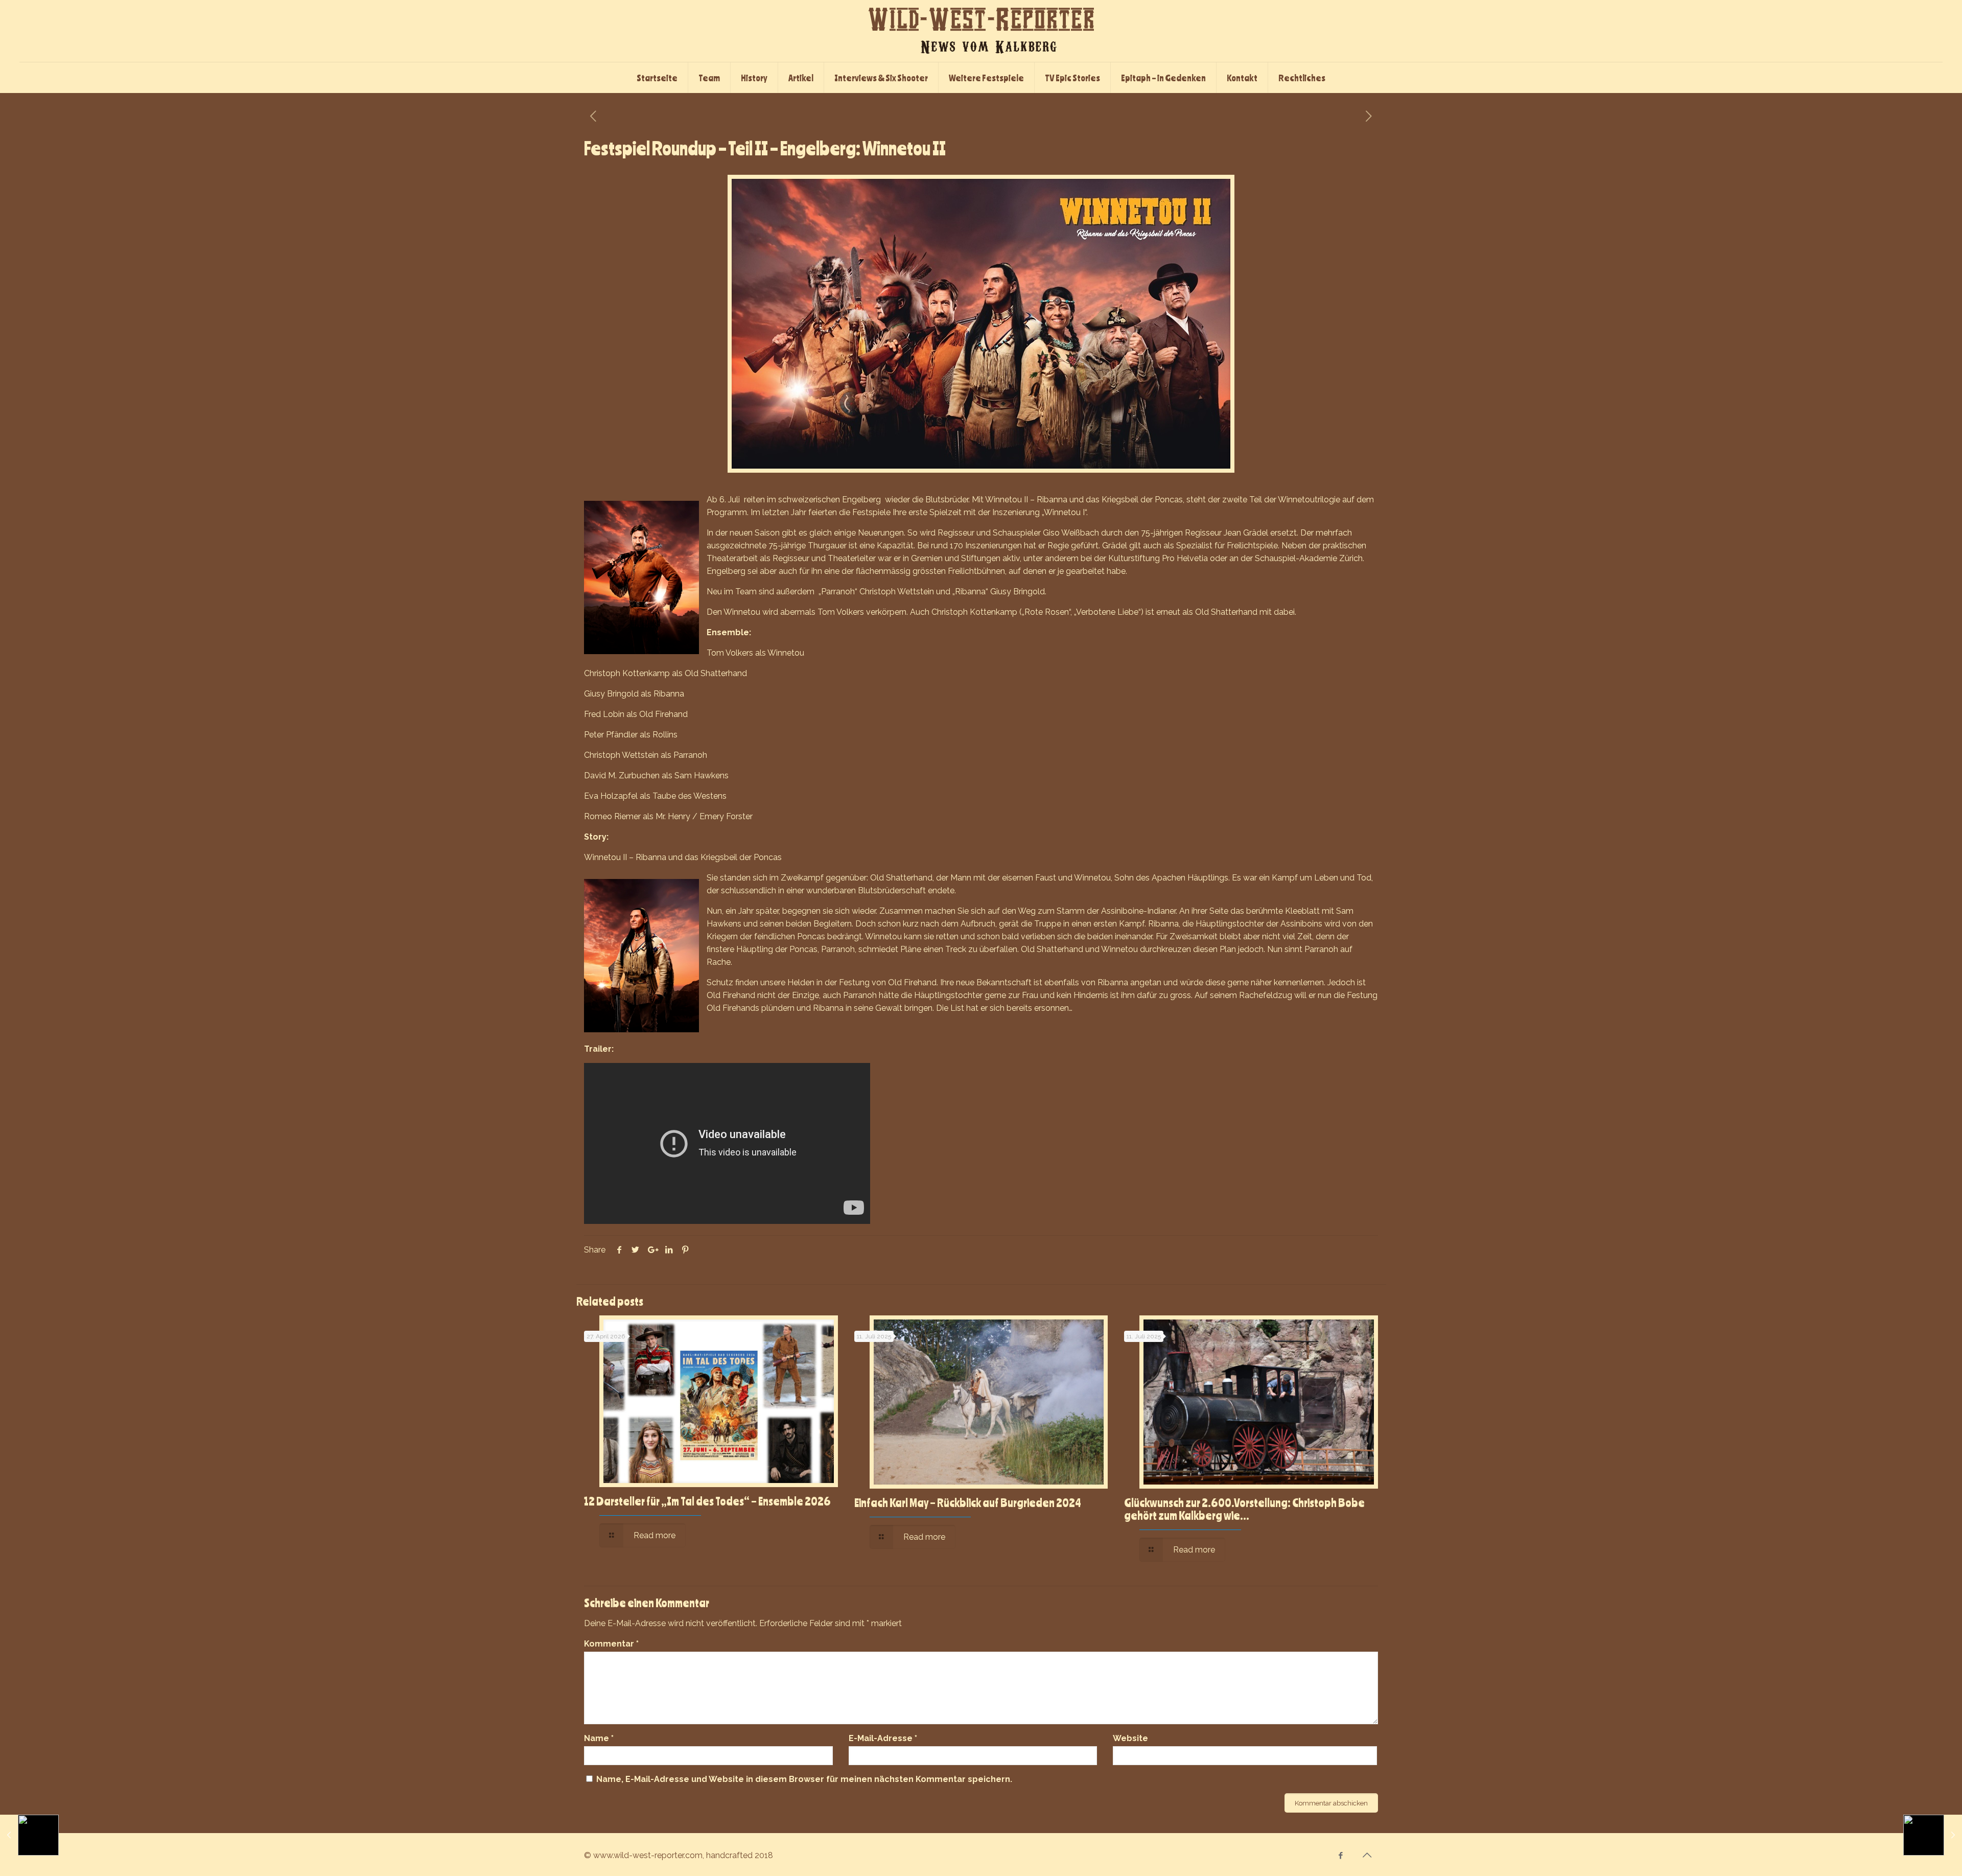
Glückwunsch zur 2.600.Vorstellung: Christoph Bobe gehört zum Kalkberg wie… (1244, 1509)
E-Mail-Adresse (883, 1738)
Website (1130, 1738)
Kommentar (611, 1644)
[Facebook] (1341, 1856)
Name (599, 1738)
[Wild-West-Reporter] (981, 31)
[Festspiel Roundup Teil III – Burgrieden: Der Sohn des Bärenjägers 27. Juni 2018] (1933, 1835)
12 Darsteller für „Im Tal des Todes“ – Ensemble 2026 (707, 1501)
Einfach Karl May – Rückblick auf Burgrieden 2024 (968, 1502)
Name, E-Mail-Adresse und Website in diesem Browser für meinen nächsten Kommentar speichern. (804, 1779)
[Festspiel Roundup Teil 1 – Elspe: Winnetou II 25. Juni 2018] (29, 1835)
